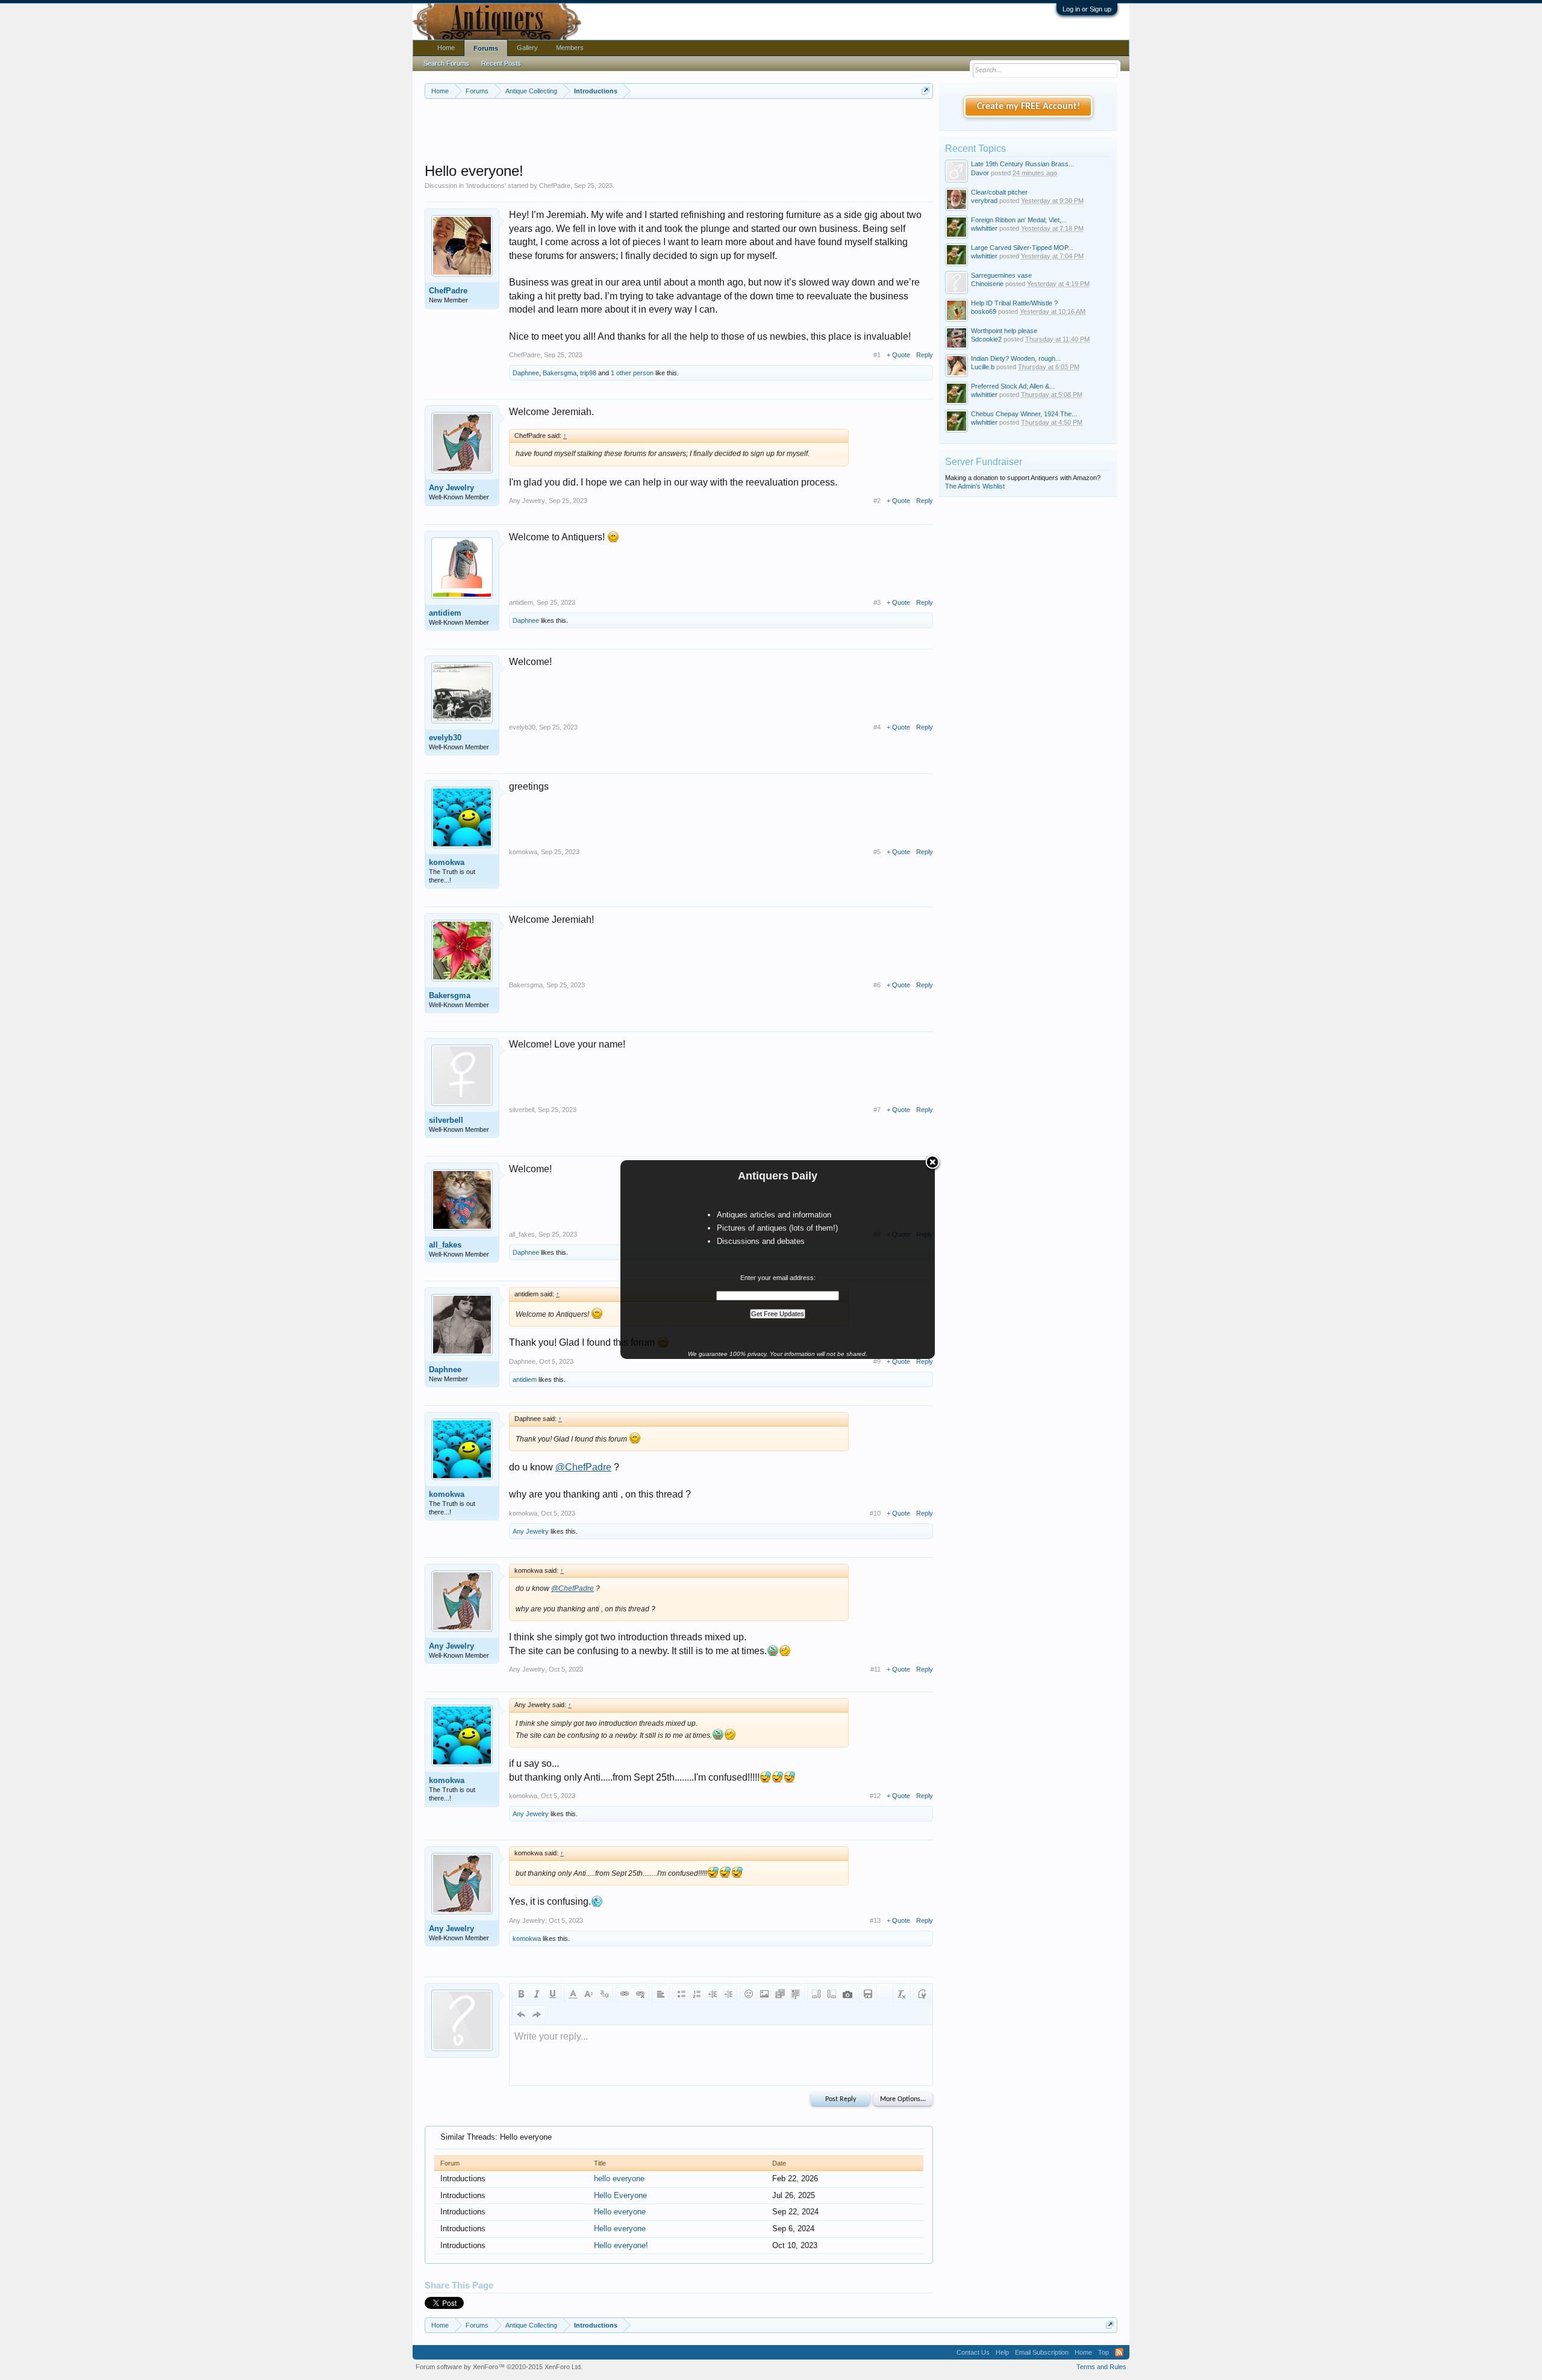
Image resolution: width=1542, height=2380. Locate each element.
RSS (1119, 2352)
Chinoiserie (987, 284)
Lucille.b (983, 367)
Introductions (486, 186)
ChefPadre (555, 186)
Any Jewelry (451, 488)
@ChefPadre (583, 1467)
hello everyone (619, 2179)
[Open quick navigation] (926, 91)
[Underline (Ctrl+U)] (552, 1994)
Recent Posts (501, 63)
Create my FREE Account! (1029, 107)
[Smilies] (749, 1994)
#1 (877, 355)
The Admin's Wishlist (975, 486)
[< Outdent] (713, 1994)
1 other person (632, 373)
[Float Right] (832, 1994)
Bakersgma (560, 373)
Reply (925, 355)
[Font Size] (588, 1994)
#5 (877, 852)
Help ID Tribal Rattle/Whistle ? (1014, 303)
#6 (877, 985)
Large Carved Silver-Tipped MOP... (1022, 248)
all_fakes (445, 1245)
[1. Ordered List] (697, 1994)
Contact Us (973, 2352)
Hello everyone (620, 2212)
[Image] (764, 1994)
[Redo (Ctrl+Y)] (537, 2014)
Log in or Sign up (1087, 9)
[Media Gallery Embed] (847, 1994)
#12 (875, 1796)
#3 (877, 602)
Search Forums (446, 63)
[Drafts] (868, 1994)
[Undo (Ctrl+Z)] (521, 2014)
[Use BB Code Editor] (922, 1994)
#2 (877, 501)
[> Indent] (728, 1994)
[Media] (780, 1994)
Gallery (527, 48)
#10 (875, 1513)
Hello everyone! (621, 2245)
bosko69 (984, 311)
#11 (876, 1669)
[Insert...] (796, 1994)
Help (1002, 2352)
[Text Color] (573, 1994)
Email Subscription (1042, 2352)
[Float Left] (816, 1994)
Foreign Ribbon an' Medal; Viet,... (1019, 220)
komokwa (447, 862)
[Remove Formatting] (902, 1994)
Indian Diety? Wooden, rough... (1016, 358)
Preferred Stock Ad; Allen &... (1013, 386)
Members (570, 48)
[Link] (625, 1994)
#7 (877, 1110)
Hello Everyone (620, 2195)
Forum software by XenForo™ (499, 2367)
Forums (486, 48)
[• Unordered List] (681, 1994)
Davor (980, 173)
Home (446, 48)
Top (1103, 2352)
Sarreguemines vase (1001, 275)
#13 (875, 1920)
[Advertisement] (679, 132)
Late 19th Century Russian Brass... (1022, 164)
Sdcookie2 (986, 339)
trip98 (588, 373)
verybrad (984, 201)
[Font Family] (604, 1994)
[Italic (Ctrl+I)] (537, 1994)
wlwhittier (984, 228)
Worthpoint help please (1004, 331)
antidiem (445, 613)
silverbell (446, 1120)
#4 (877, 727)
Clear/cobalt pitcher (999, 192)
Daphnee (526, 373)
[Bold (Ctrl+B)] (521, 1994)
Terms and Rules (1101, 2367)
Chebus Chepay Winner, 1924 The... (1024, 414)
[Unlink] (640, 1994)
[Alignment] (661, 1994)
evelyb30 (445, 738)
